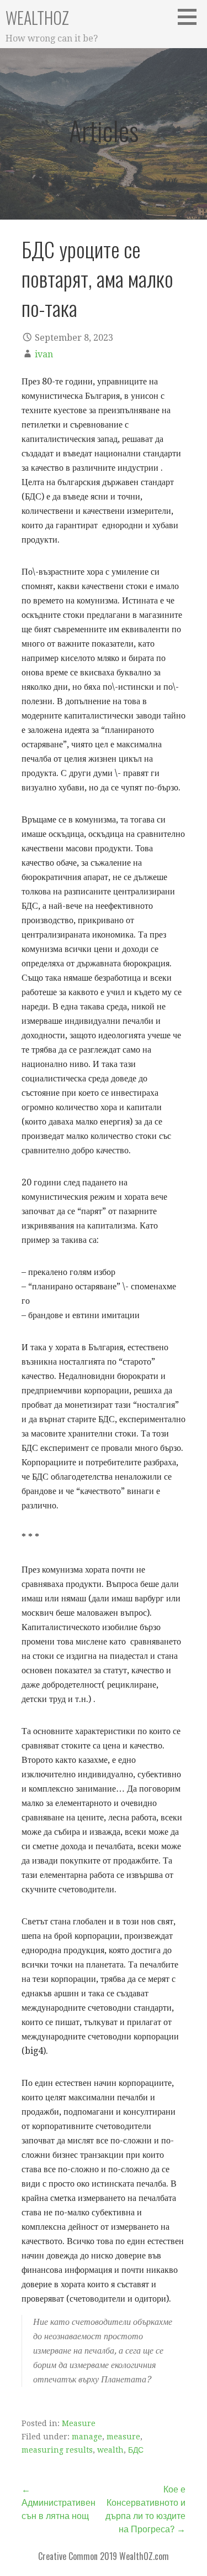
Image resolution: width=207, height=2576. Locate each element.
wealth (110, 2450)
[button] (191, 17)
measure (123, 2437)
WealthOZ (37, 17)
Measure (79, 2423)
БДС (136, 2450)
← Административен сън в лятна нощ (59, 2503)
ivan (44, 354)
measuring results (57, 2450)
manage (87, 2437)
